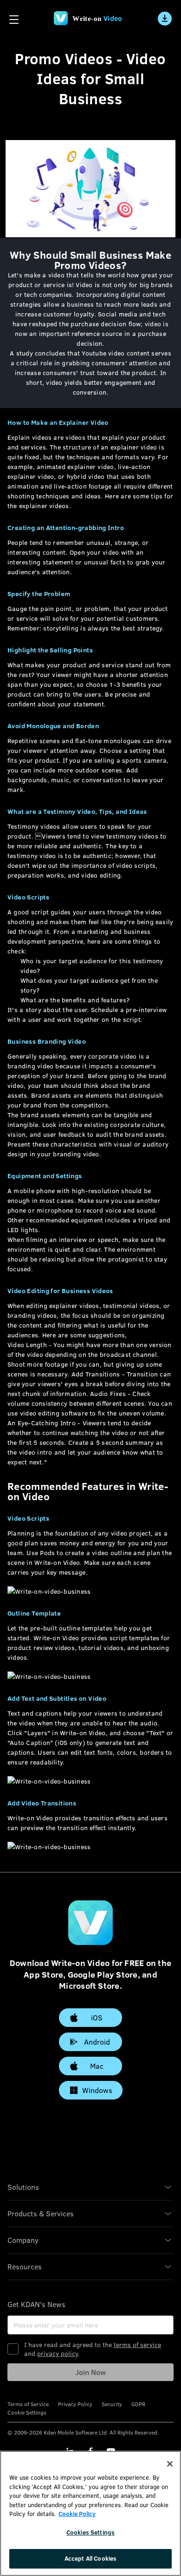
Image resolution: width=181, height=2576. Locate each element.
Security (112, 2404)
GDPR (138, 2404)
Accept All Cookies (90, 2558)
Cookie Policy (77, 2514)
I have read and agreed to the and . (93, 2349)
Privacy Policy (75, 2404)
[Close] (170, 2464)
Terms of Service (28, 2404)
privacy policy (58, 2353)
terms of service (137, 2345)
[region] (90, 2513)
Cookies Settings (90, 2532)
